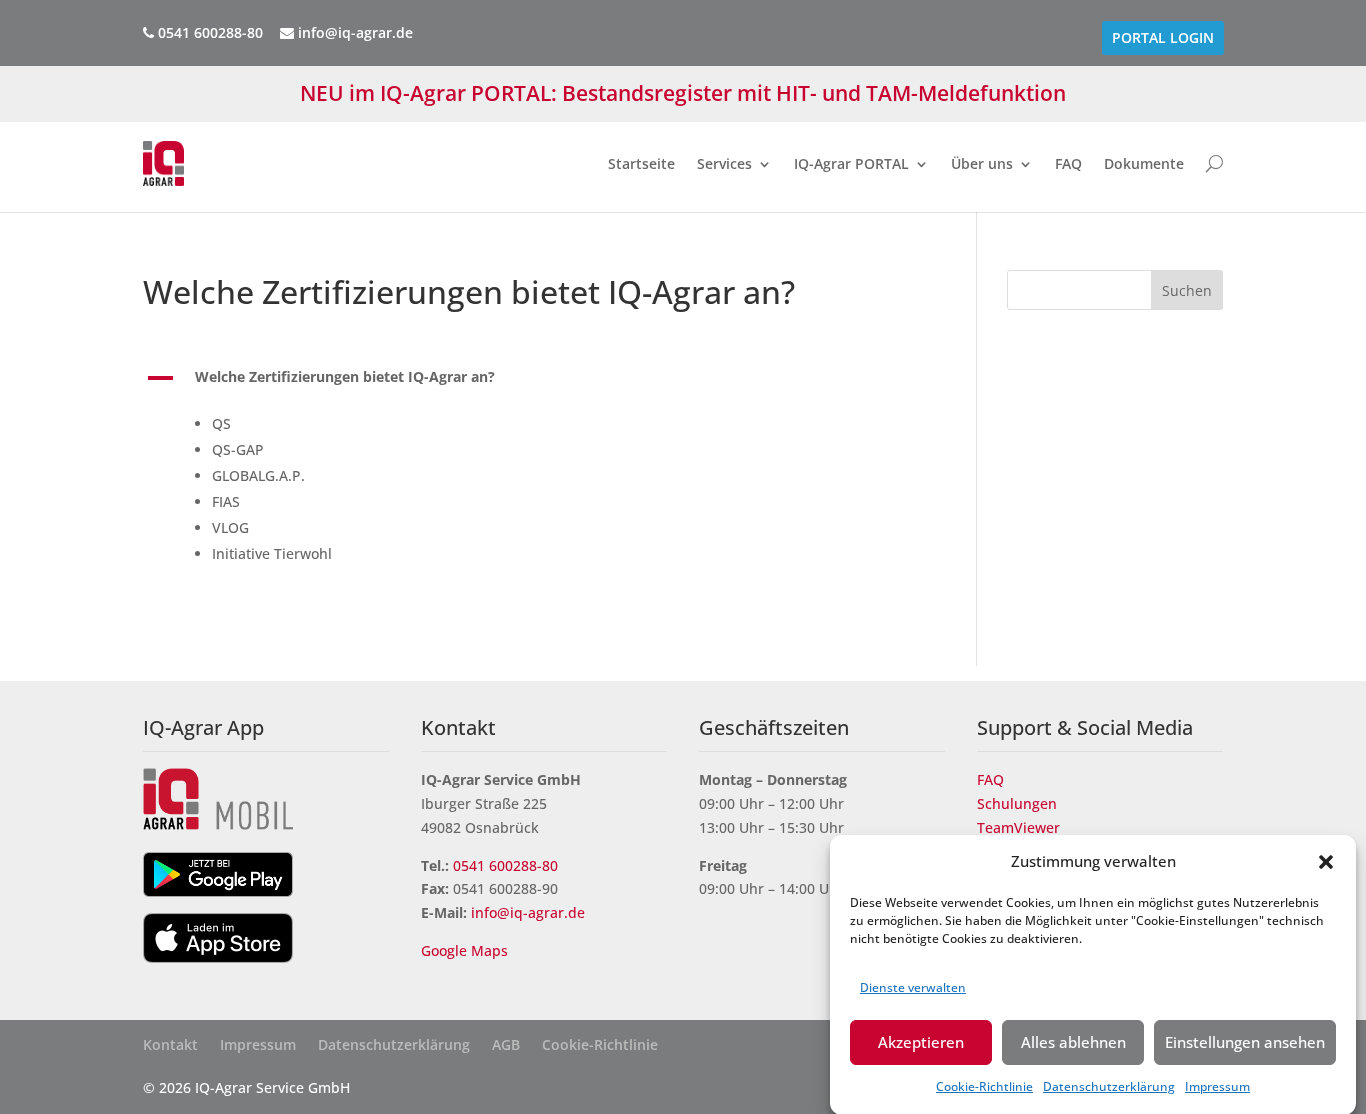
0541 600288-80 (505, 865)
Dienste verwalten (913, 986)
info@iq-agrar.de (353, 32)
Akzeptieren (921, 1042)
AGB (506, 1046)
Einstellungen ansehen (1245, 1042)
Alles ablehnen (1073, 1042)
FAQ (1068, 163)
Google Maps (466, 950)
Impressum (1217, 1086)
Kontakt (170, 1046)
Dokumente (1144, 163)
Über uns (982, 163)
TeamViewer (1018, 827)
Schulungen (1017, 803)
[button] (1326, 862)
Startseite (641, 163)
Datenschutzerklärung (1109, 1086)
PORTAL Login (1163, 38)
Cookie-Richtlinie (984, 1086)
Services (724, 163)
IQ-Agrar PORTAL (851, 163)
